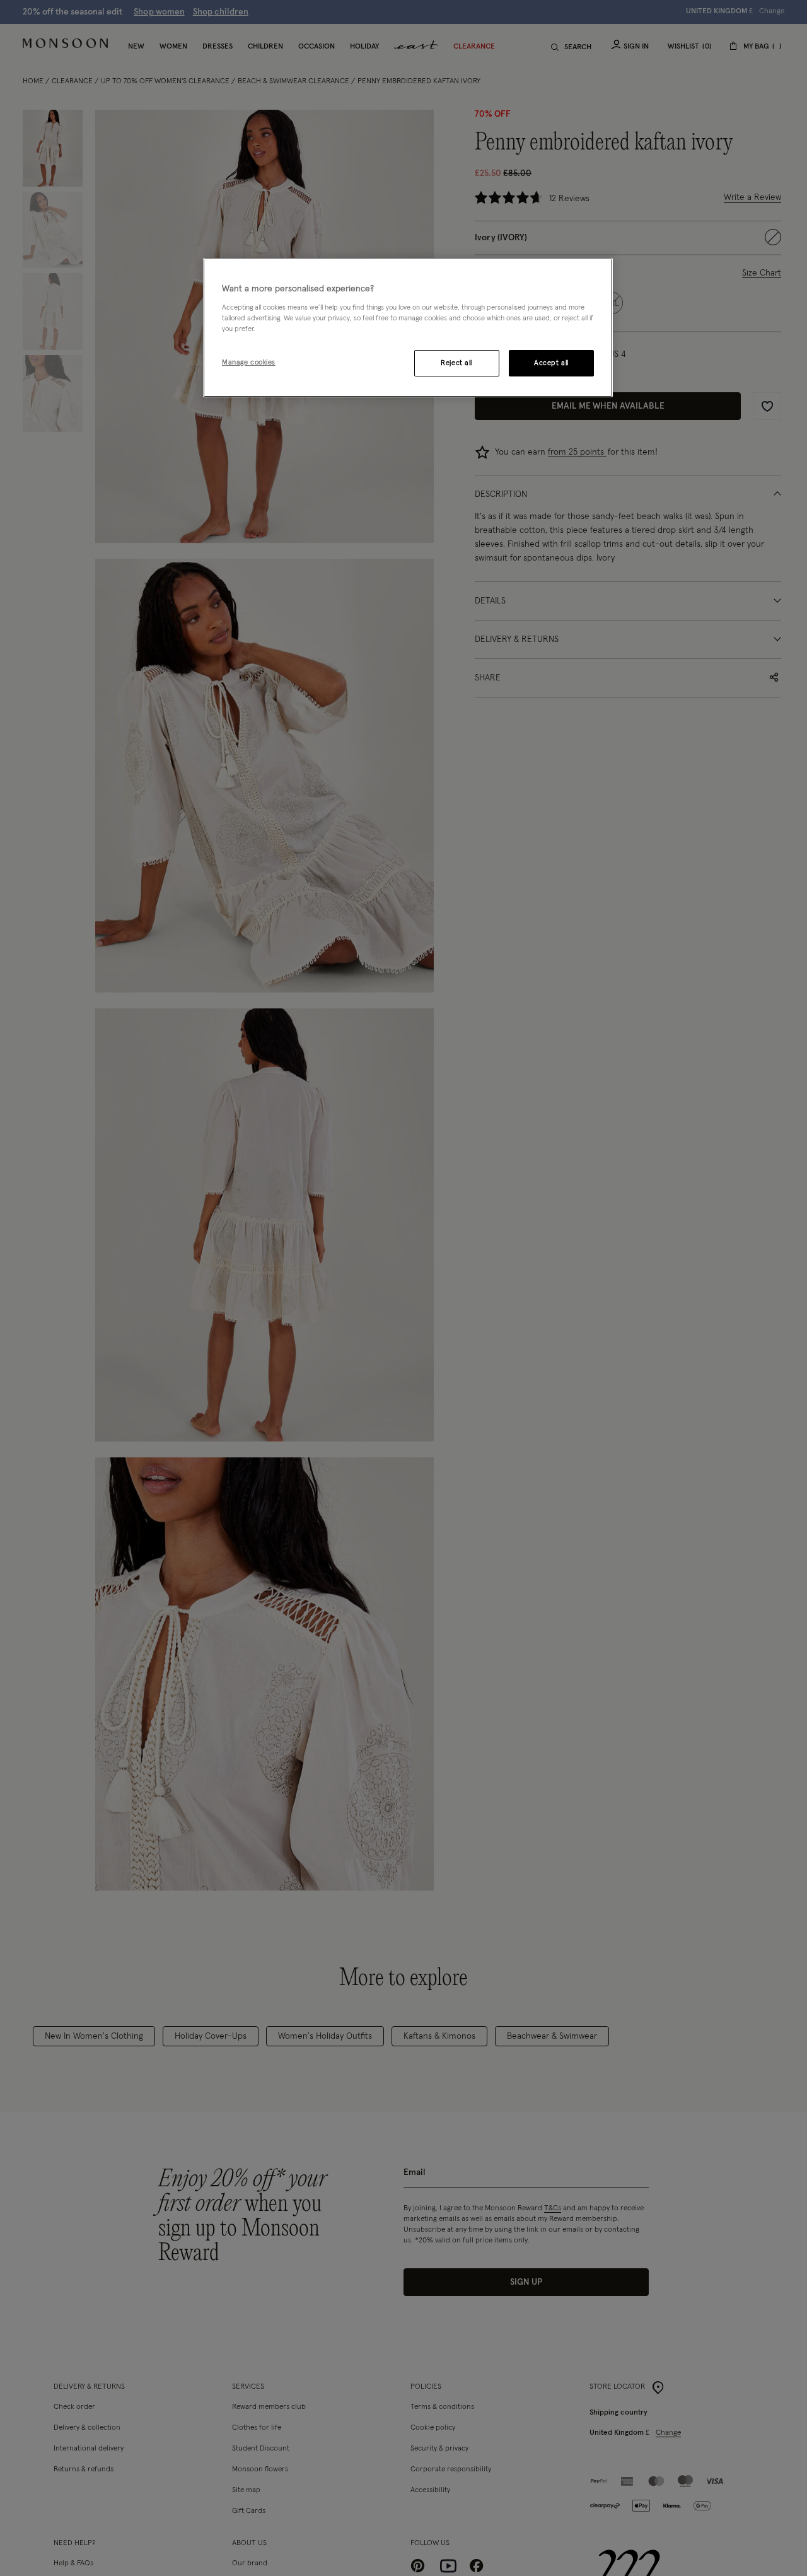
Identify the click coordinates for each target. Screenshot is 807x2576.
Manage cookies (249, 362)
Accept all (551, 362)
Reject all (456, 362)
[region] (408, 328)
